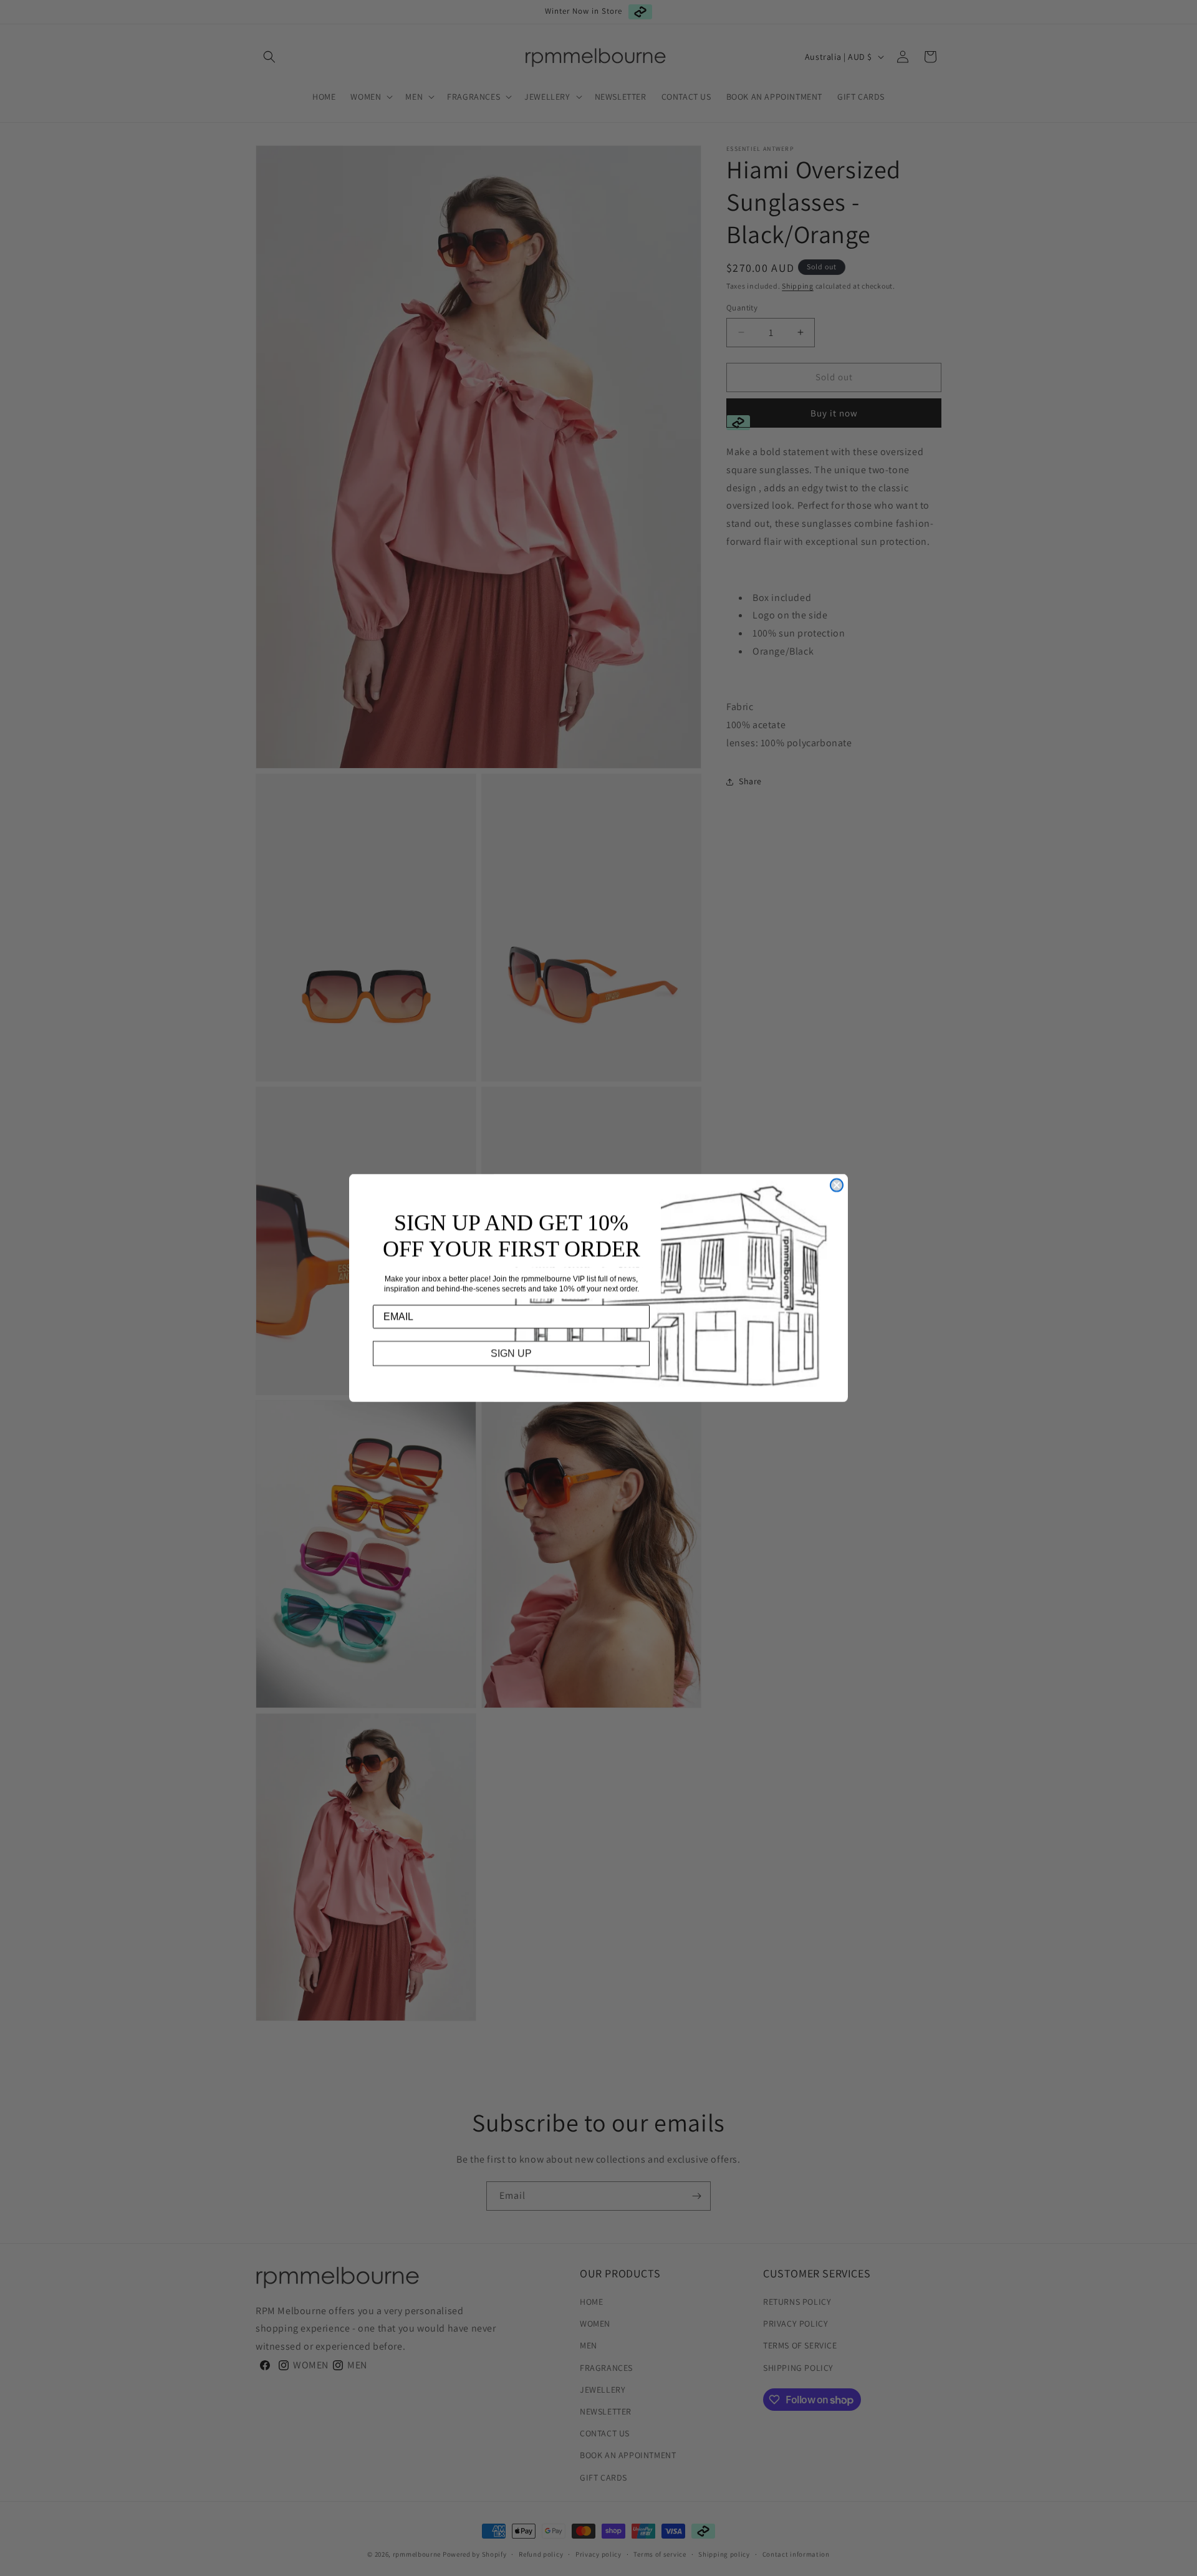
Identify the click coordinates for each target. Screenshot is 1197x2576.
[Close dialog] (837, 1185)
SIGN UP (511, 1353)
